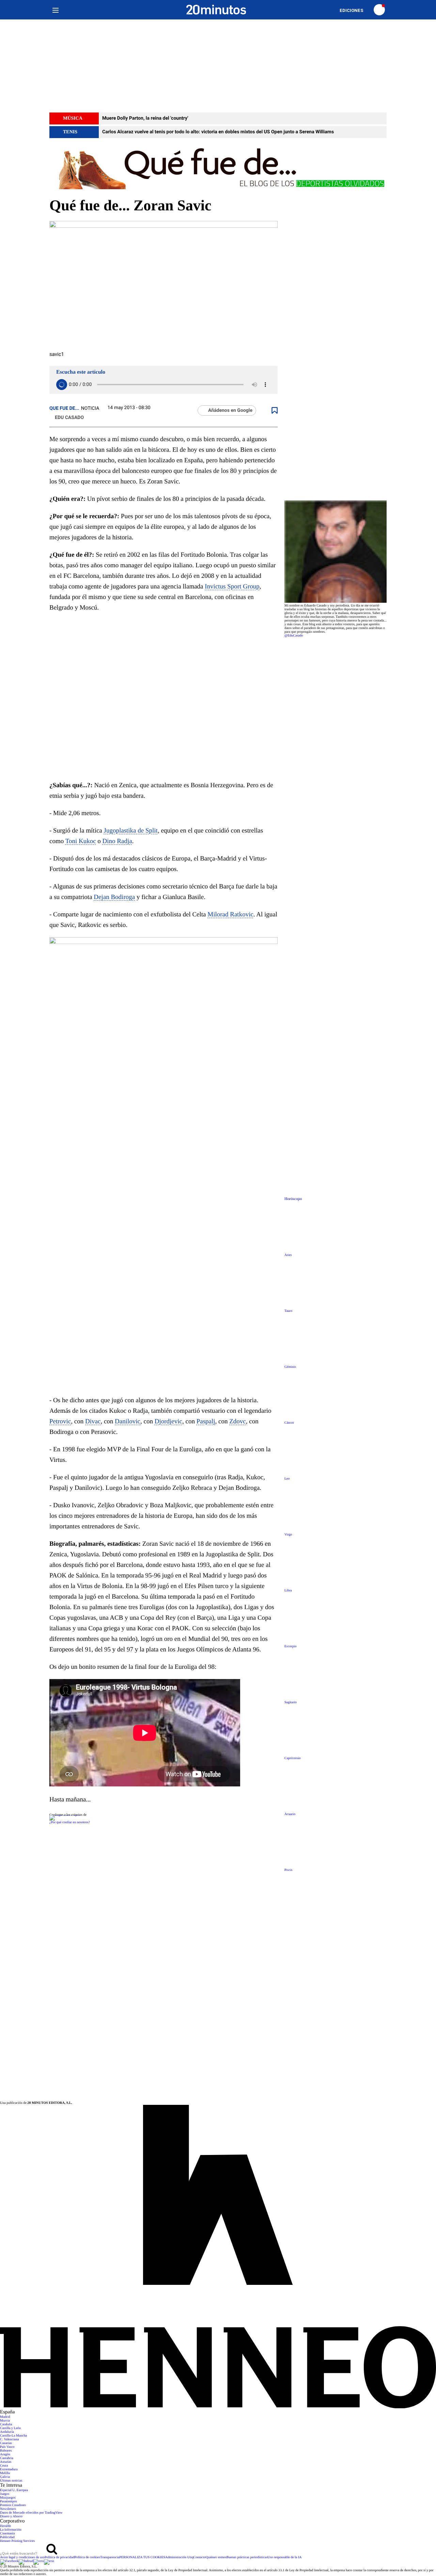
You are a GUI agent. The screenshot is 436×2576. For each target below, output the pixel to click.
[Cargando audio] (62, 385)
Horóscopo (293, 1199)
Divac (93, 1421)
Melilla (5, 2473)
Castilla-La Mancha (13, 2436)
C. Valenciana (9, 2439)
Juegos (5, 2494)
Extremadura (9, 2469)
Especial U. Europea (14, 2490)
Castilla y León (10, 2428)
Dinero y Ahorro (11, 2517)
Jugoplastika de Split (131, 831)
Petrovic (60, 1421)
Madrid (5, 2417)
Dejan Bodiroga (114, 897)
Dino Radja (117, 841)
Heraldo (5, 2526)
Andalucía (7, 2432)
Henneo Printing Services (17, 2541)
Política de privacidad (59, 2557)
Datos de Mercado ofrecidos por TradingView (31, 2513)
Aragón (5, 2454)
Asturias (6, 2462)
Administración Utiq (179, 2557)
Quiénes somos (216, 2557)
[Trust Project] (65, 1815)
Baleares (6, 2451)
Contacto (200, 2557)
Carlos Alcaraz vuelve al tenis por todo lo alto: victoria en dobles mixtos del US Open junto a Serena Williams (218, 132)
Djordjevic (168, 1421)
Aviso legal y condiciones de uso (22, 2557)
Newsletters (8, 2509)
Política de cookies (87, 2557)
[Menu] (55, 10)
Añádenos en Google (230, 410)
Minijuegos (8, 2498)
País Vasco (7, 2447)
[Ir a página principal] (216, 10)
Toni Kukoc (81, 841)
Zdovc (238, 1421)
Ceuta (4, 2466)
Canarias (6, 2443)
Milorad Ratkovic (230, 915)
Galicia (5, 2477)
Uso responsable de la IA (285, 2557)
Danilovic (128, 1421)
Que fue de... (64, 408)
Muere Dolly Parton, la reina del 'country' (145, 118)
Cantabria (7, 2458)
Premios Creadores (13, 2505)
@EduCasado (294, 636)
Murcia (5, 2421)
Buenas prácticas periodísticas (247, 2557)
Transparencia (110, 2557)
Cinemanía (7, 2534)
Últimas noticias (11, 2481)
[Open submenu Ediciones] (355, 10)
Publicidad (7, 2537)
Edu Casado (69, 418)
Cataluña (6, 2424)
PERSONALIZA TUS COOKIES (142, 2557)
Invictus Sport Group (232, 587)
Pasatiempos (9, 2502)
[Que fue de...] (218, 168)
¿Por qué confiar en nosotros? (70, 1822)
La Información (11, 2530)
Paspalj (206, 1421)
